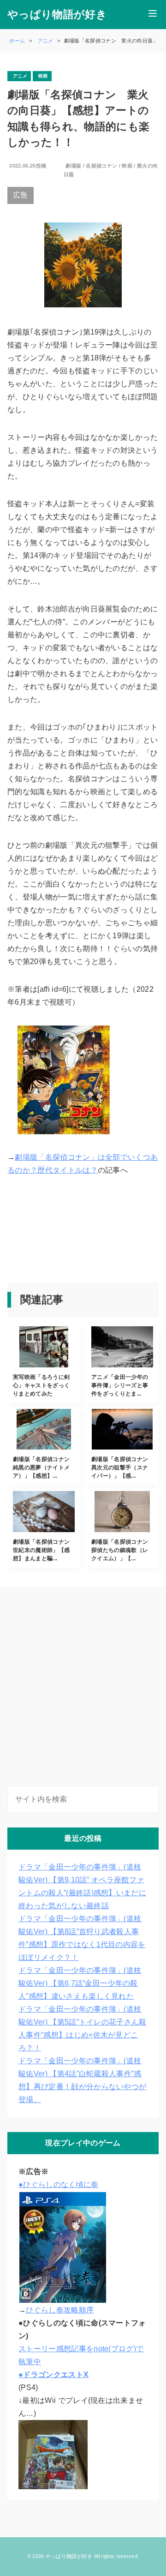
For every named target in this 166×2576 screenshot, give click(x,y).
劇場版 (73, 166)
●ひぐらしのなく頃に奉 (59, 2184)
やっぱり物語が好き (57, 15)
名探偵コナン (101, 166)
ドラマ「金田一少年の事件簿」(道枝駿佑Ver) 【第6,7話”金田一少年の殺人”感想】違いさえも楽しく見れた (80, 1983)
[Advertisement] (43, 1231)
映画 (127, 166)
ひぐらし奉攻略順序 (60, 2310)
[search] (150, 1799)
